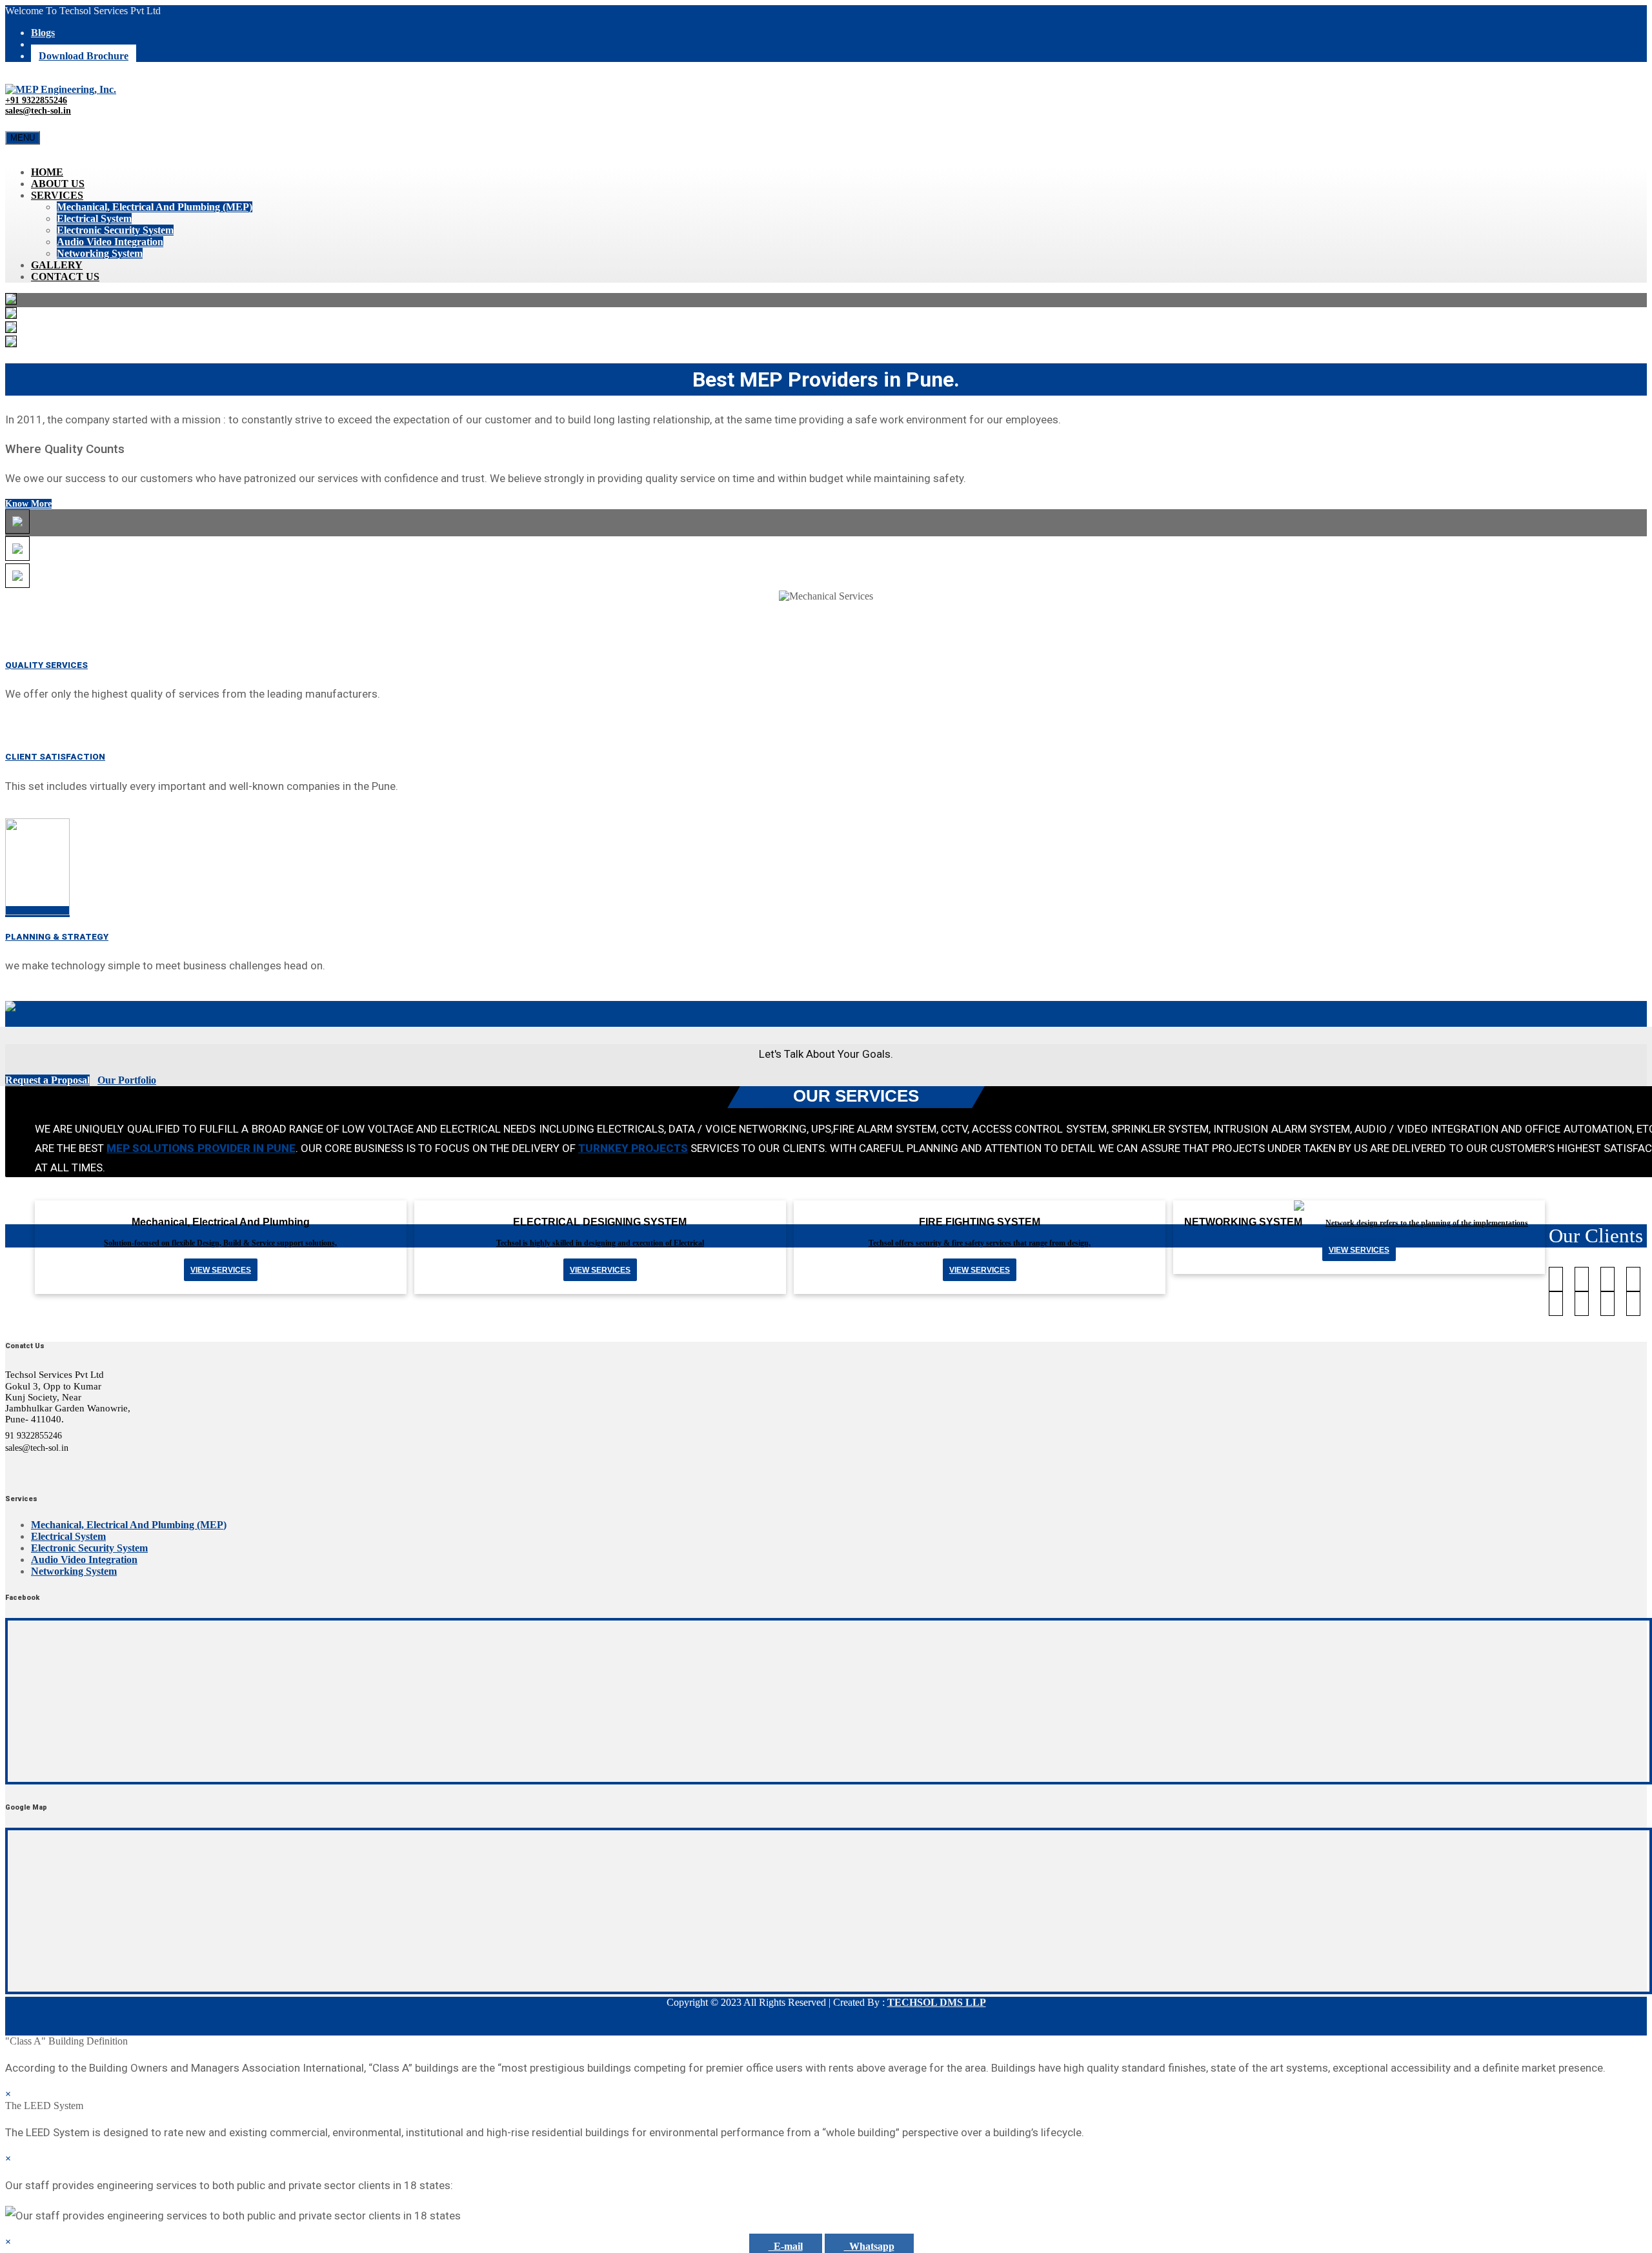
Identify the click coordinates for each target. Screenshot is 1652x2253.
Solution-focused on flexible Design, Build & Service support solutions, (220, 1243)
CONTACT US (65, 277)
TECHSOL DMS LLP (937, 2002)
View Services (1359, 1250)
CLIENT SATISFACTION (55, 757)
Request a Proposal (47, 1080)
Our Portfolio (127, 1080)
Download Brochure (84, 56)
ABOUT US (58, 184)
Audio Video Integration (110, 242)
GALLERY (57, 265)
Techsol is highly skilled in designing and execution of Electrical (600, 1243)
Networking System (100, 253)
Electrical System (94, 218)
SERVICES (57, 195)
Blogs (43, 33)
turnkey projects (633, 1148)
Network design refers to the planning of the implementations (1427, 1223)
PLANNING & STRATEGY (57, 937)
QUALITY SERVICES (46, 665)
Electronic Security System (115, 230)
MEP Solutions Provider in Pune (201, 1148)
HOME (47, 172)
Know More (28, 504)
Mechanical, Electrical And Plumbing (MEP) (155, 207)
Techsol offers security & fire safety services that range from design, (980, 1243)
